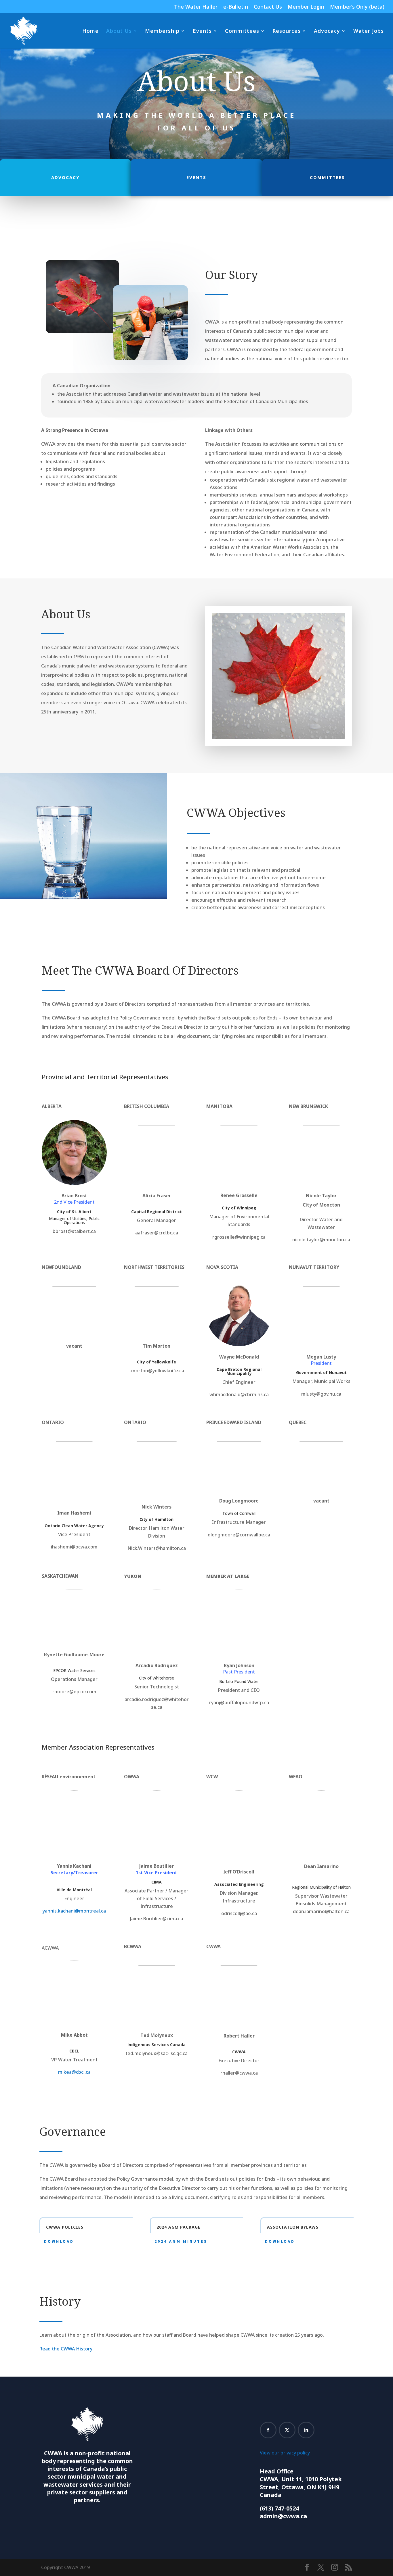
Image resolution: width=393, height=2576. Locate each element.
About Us (119, 31)
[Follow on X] (287, 2430)
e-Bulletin (236, 7)
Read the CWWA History (66, 2349)
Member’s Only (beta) (357, 7)
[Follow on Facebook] (268, 2430)
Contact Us (268, 7)
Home (90, 31)
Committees (242, 31)
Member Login (306, 7)
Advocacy (327, 31)
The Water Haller (196, 7)
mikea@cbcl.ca (74, 2072)
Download (59, 2241)
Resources (287, 31)
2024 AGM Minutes (181, 2241)
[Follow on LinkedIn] (306, 2430)
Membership (162, 31)
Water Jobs (369, 31)
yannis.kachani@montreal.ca (74, 1911)
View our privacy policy (285, 2453)
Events (202, 31)
